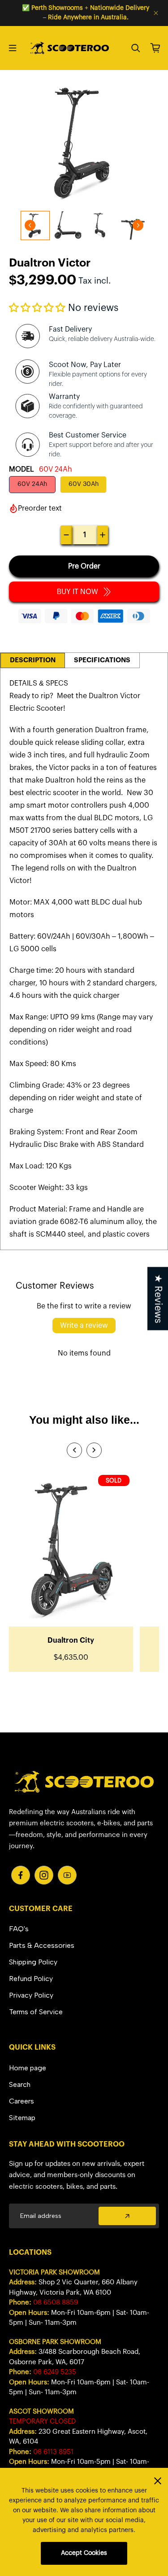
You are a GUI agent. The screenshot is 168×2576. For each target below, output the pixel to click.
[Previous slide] (74, 1450)
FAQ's (19, 1929)
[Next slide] (138, 225)
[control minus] (66, 535)
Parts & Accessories (42, 1945)
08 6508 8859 (56, 2303)
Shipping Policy (33, 1962)
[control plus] (103, 535)
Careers (22, 2101)
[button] (37, 308)
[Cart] (155, 48)
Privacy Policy (31, 1995)
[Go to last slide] (30, 225)
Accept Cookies (84, 2553)
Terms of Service (36, 2012)
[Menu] (13, 48)
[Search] (136, 48)
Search (20, 2084)
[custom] (21, 1875)
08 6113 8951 (53, 2452)
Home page (28, 2068)
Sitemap (22, 2118)
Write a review (84, 1325)
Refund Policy (31, 1979)
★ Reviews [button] (158, 1298)
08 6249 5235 (55, 2372)
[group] (68, 225)
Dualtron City (71, 1640)
